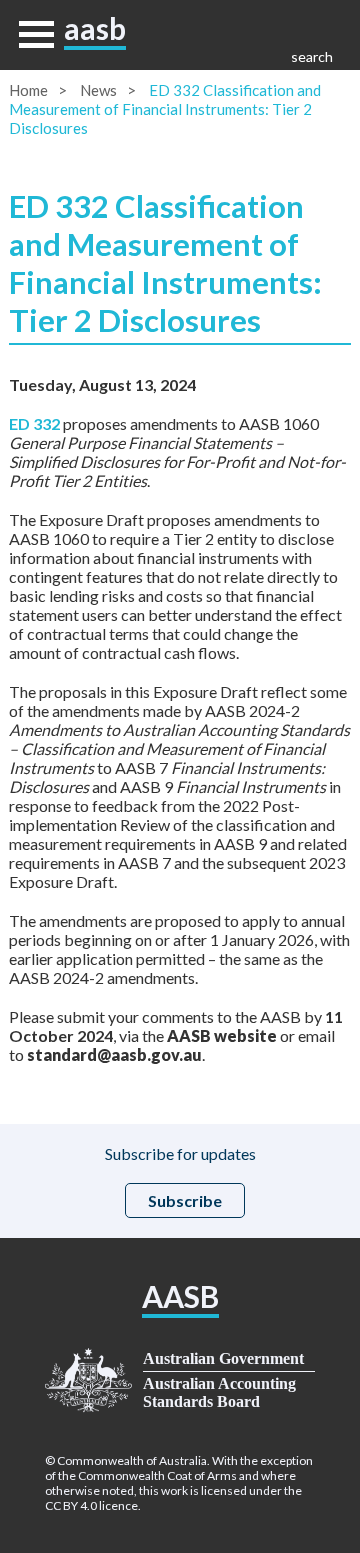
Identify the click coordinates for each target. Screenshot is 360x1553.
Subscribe (185, 1200)
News (98, 90)
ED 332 (34, 423)
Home (28, 90)
